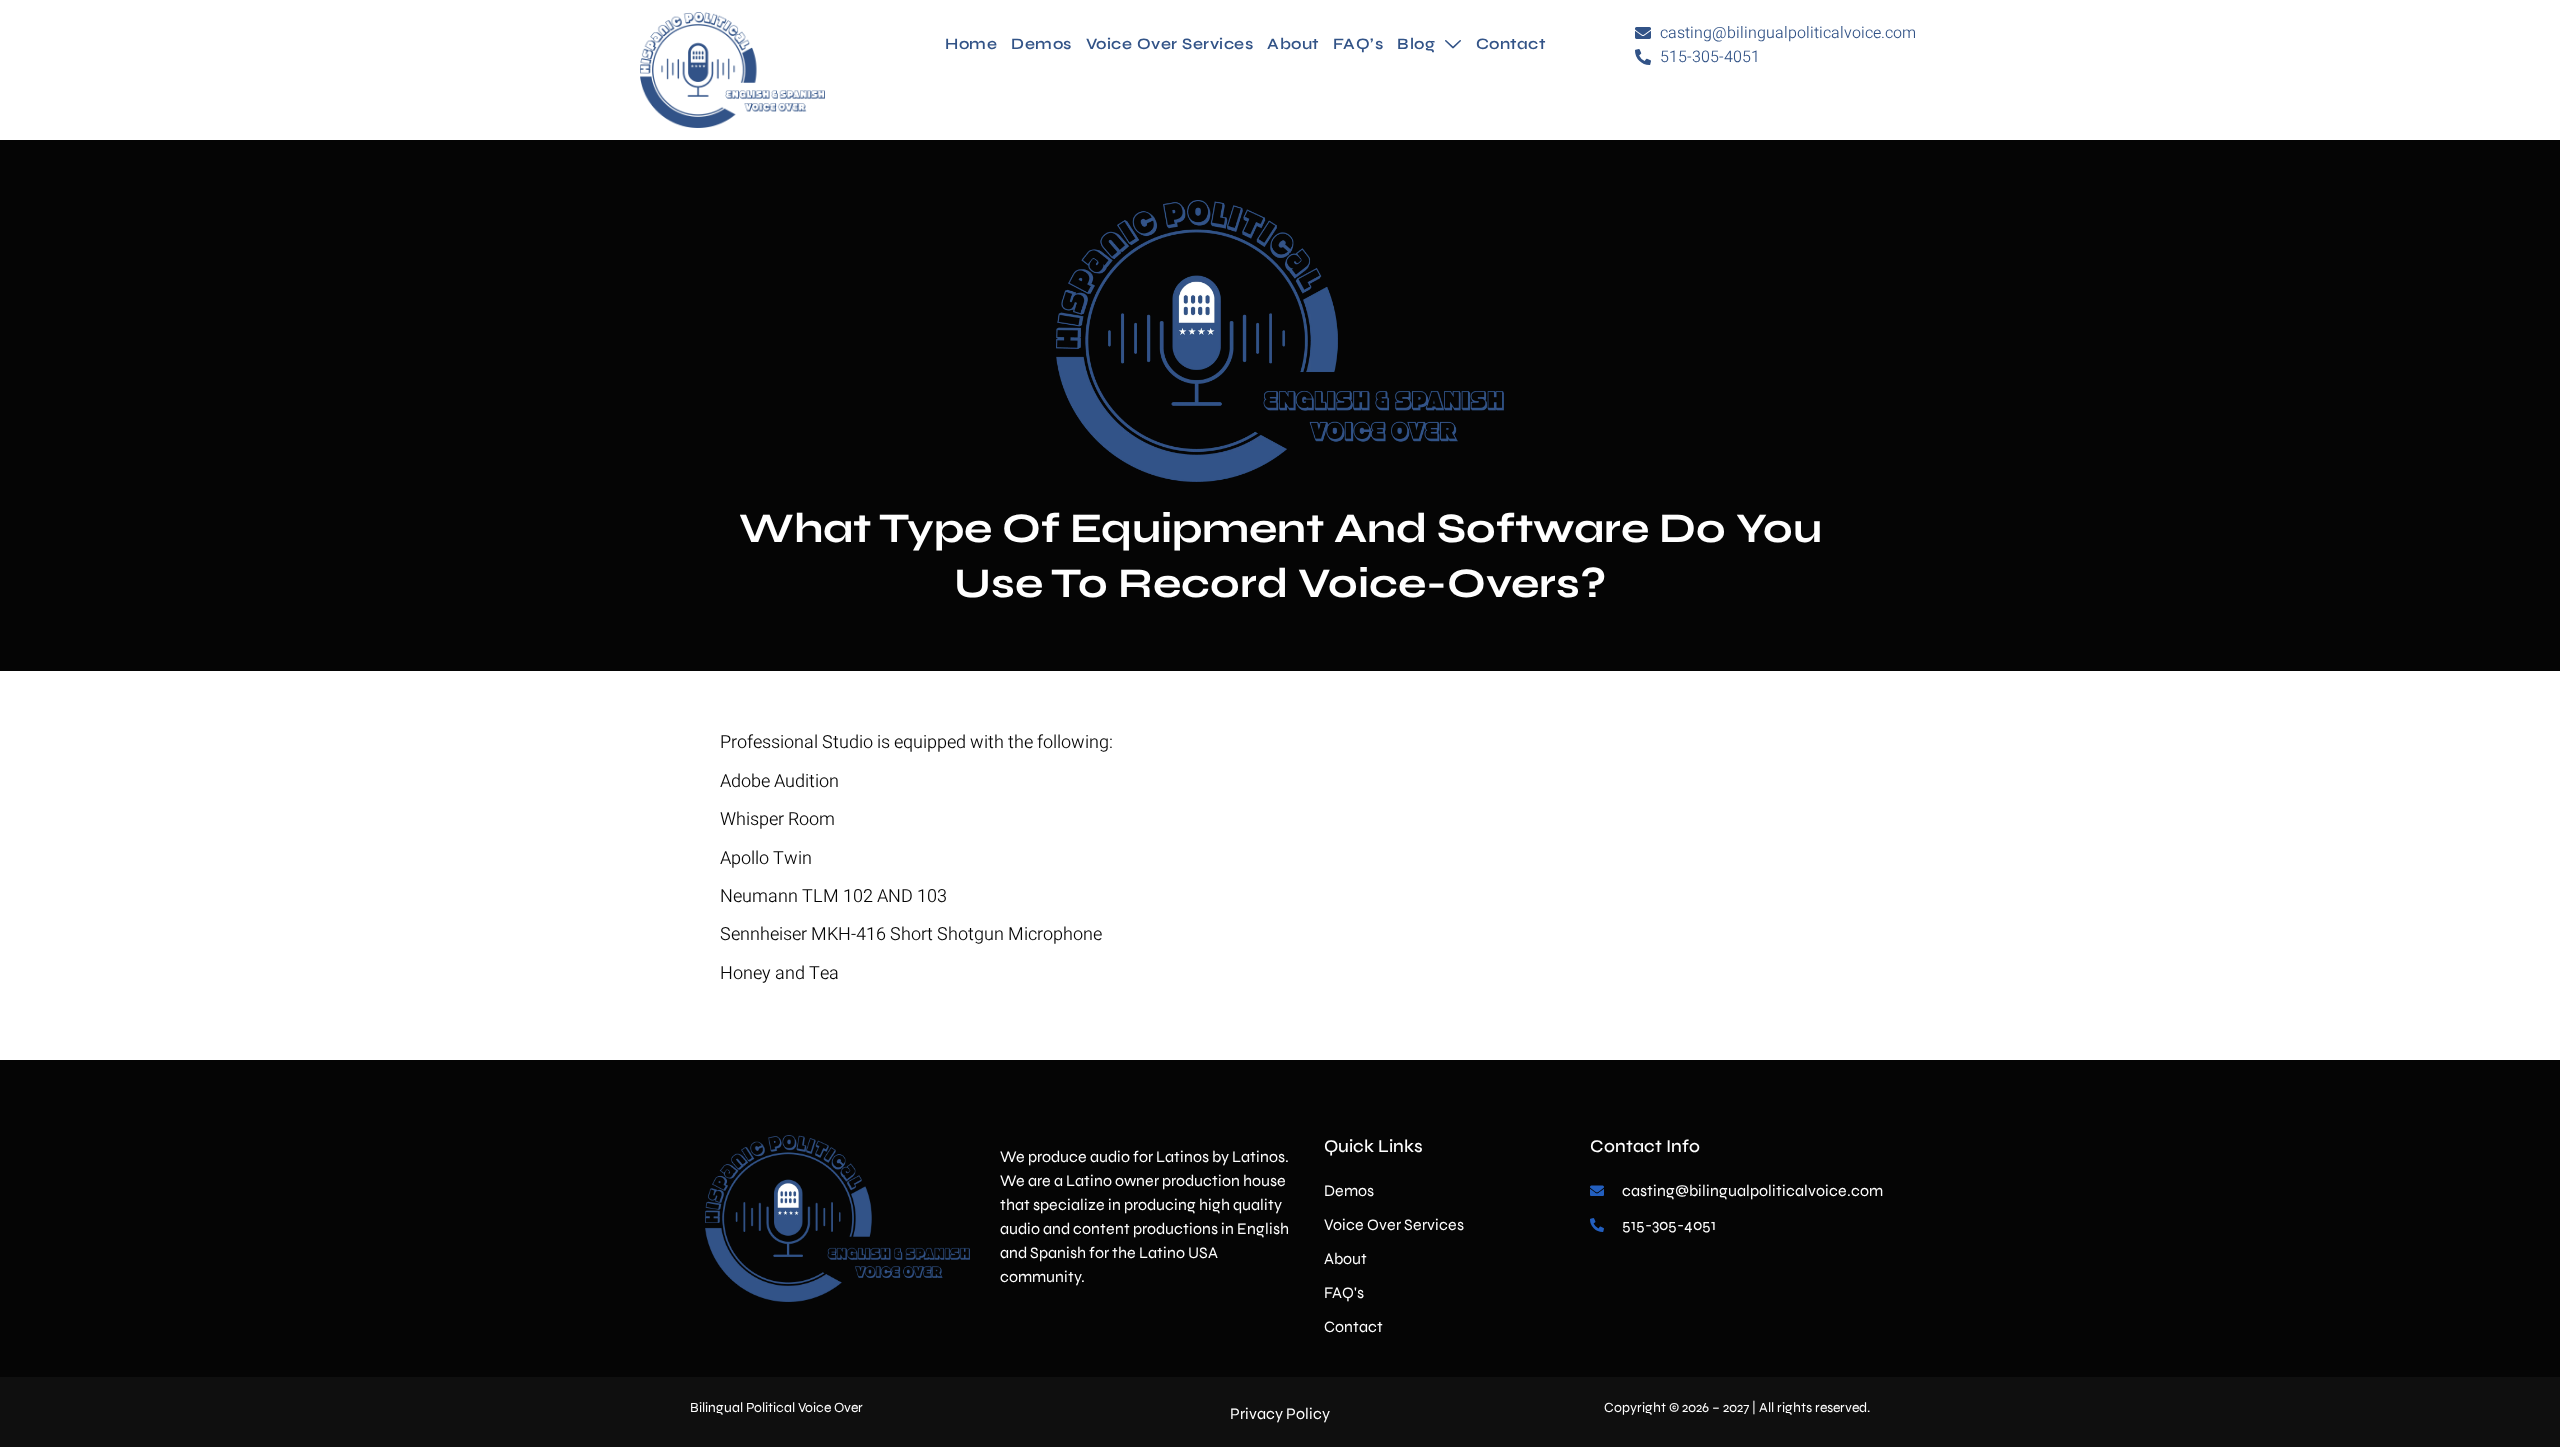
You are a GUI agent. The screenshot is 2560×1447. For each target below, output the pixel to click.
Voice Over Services (1170, 43)
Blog (1416, 43)
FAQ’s (1358, 43)
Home (971, 43)
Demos (1041, 43)
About (1293, 43)
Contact (1511, 43)
